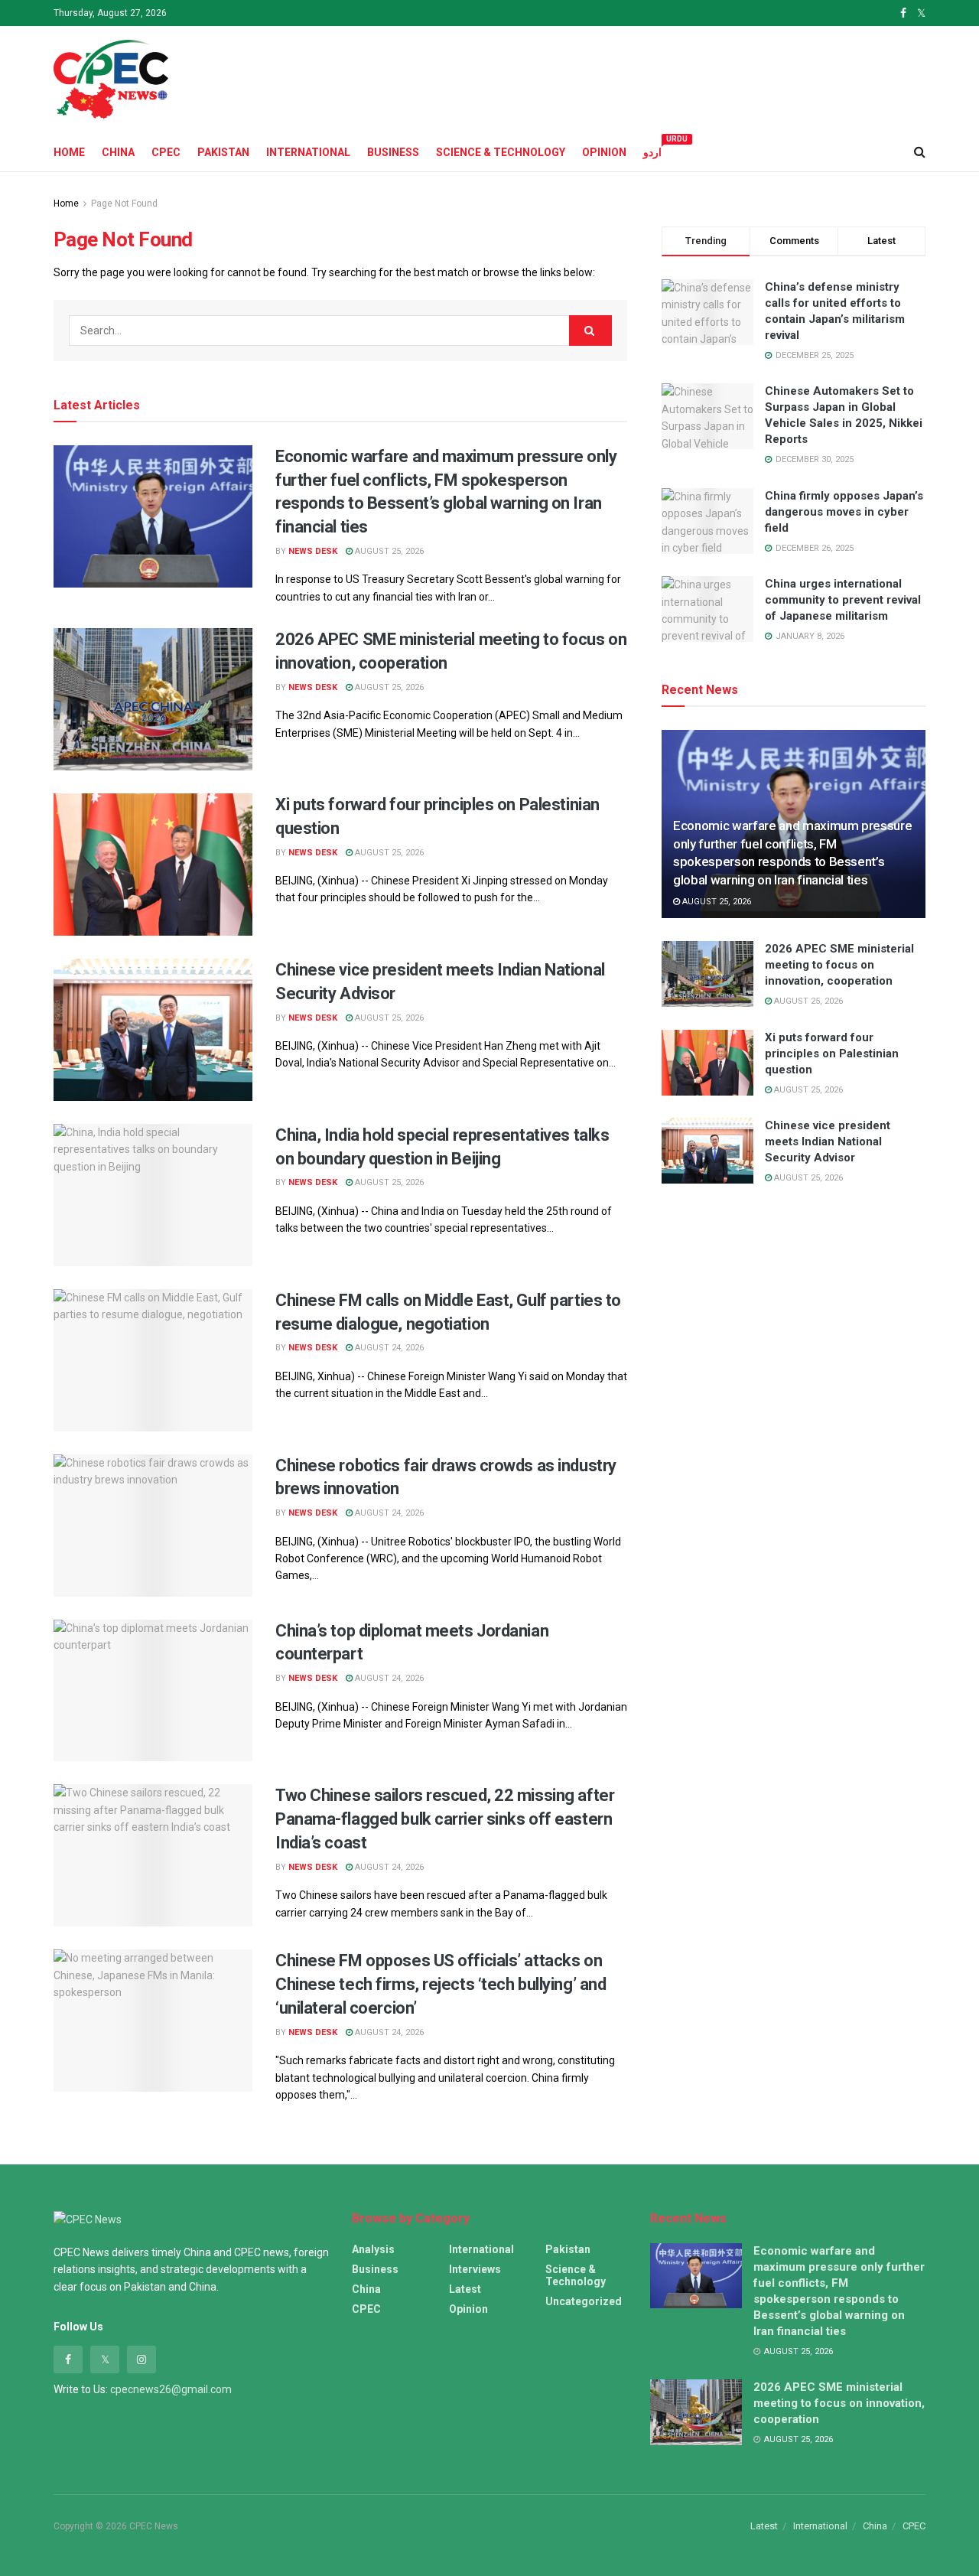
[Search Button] (590, 331)
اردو (652, 150)
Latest (465, 2289)
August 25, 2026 (388, 551)
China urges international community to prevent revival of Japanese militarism (843, 600)
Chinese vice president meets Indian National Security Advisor (828, 1141)
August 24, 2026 (388, 1348)
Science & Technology (501, 152)
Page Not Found (124, 204)
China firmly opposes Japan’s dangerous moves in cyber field (844, 512)
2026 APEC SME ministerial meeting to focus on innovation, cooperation (839, 965)
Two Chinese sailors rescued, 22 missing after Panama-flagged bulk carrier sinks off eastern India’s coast (445, 1819)
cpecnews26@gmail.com (171, 2389)
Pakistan (223, 152)
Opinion (604, 152)
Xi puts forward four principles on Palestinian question (832, 1054)
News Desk (313, 551)
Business (393, 152)
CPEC (166, 152)
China (118, 152)
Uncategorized (584, 2301)
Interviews (475, 2269)
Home (69, 152)
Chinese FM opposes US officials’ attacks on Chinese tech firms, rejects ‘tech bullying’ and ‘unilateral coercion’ (441, 1984)
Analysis (373, 2249)
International (308, 152)
